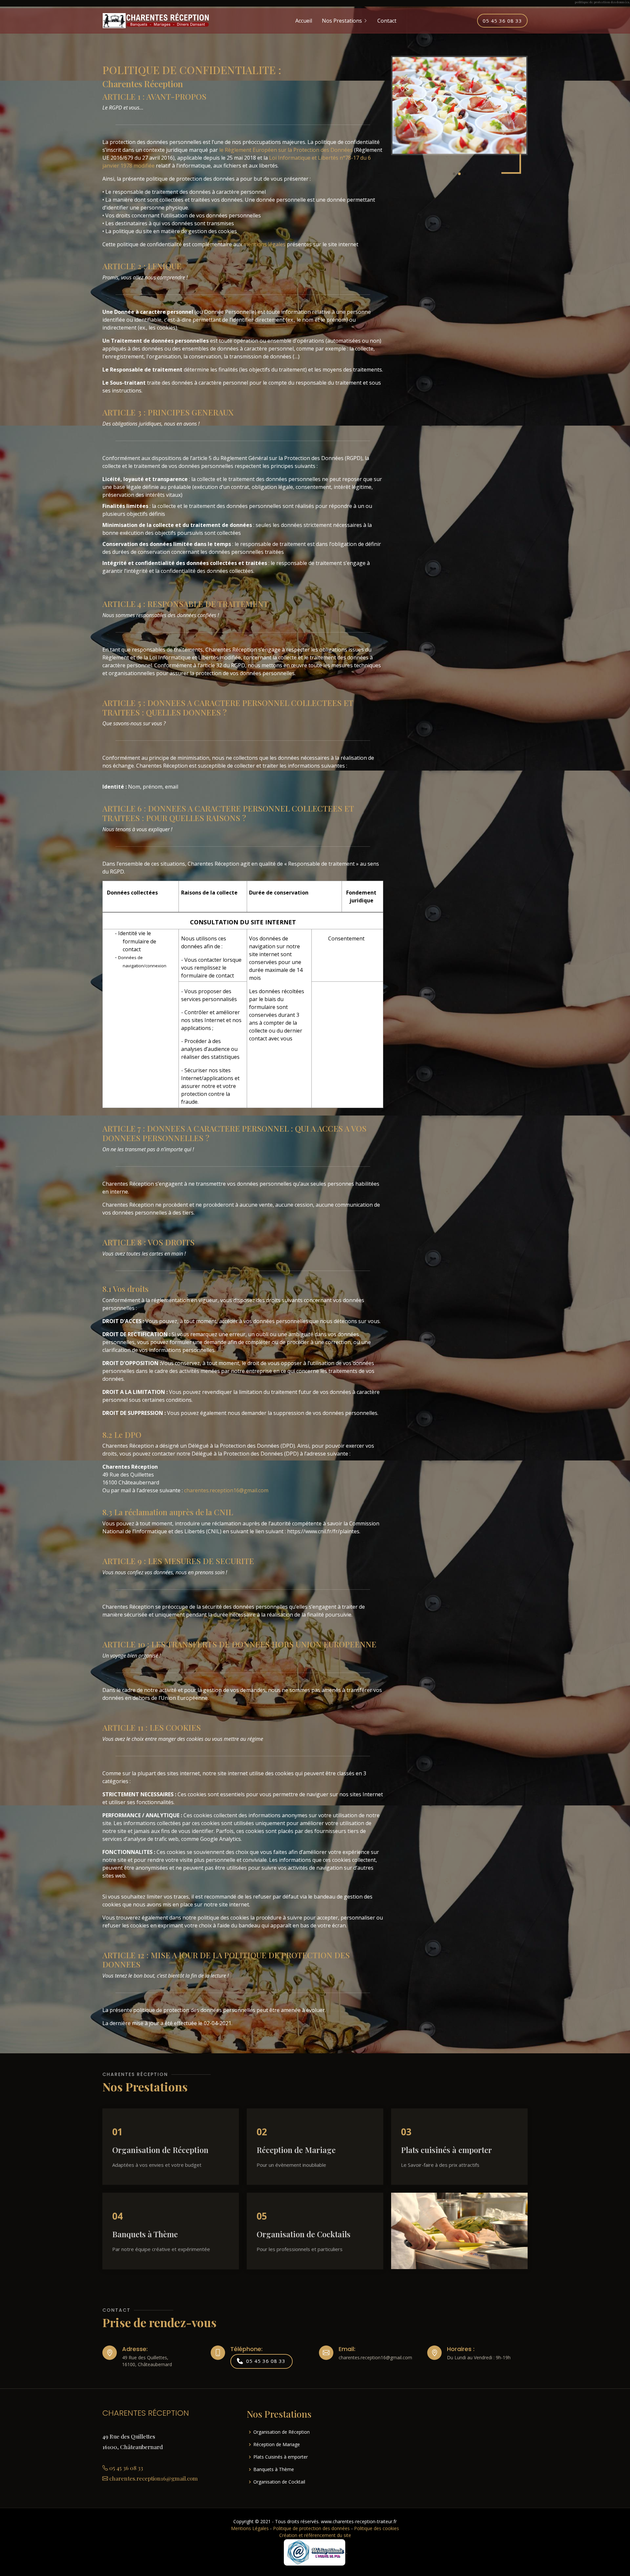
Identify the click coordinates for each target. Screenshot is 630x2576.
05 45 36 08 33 (502, 21)
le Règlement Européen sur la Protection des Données (286, 150)
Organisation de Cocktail (279, 2482)
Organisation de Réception (282, 2432)
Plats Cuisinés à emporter (281, 2457)
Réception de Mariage (277, 2445)
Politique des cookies (377, 2528)
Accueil (304, 21)
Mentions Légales (250, 2528)
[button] (454, 174)
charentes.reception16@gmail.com (226, 1490)
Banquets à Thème (274, 2469)
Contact (387, 21)
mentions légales (264, 244)
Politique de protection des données (311, 2528)
